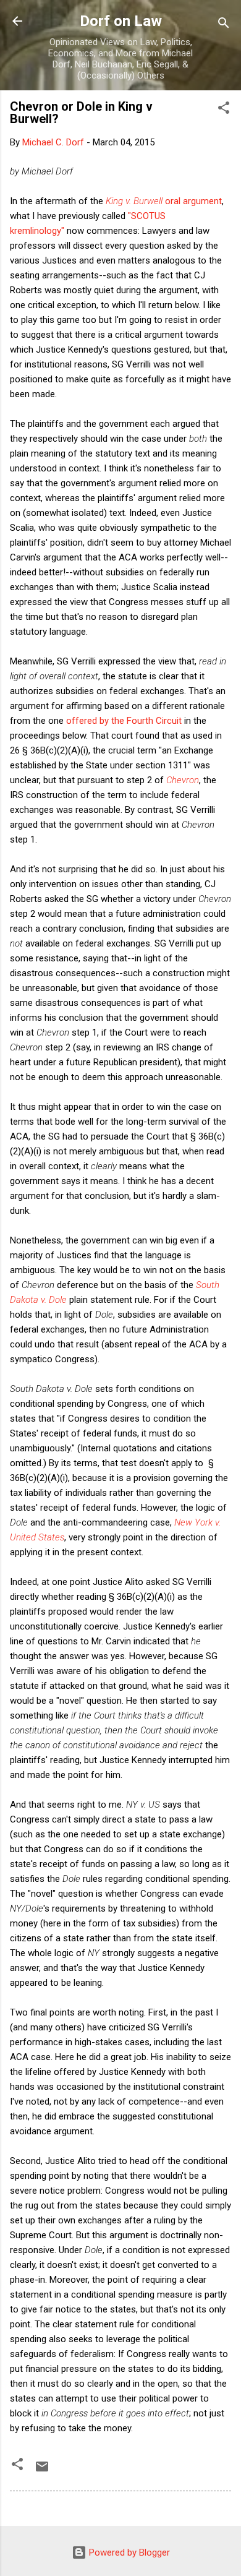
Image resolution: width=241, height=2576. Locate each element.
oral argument (164, 201)
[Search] (224, 25)
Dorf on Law (121, 21)
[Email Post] (42, 2471)
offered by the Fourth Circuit (124, 721)
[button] (224, 110)
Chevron (183, 780)
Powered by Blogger (128, 2552)
